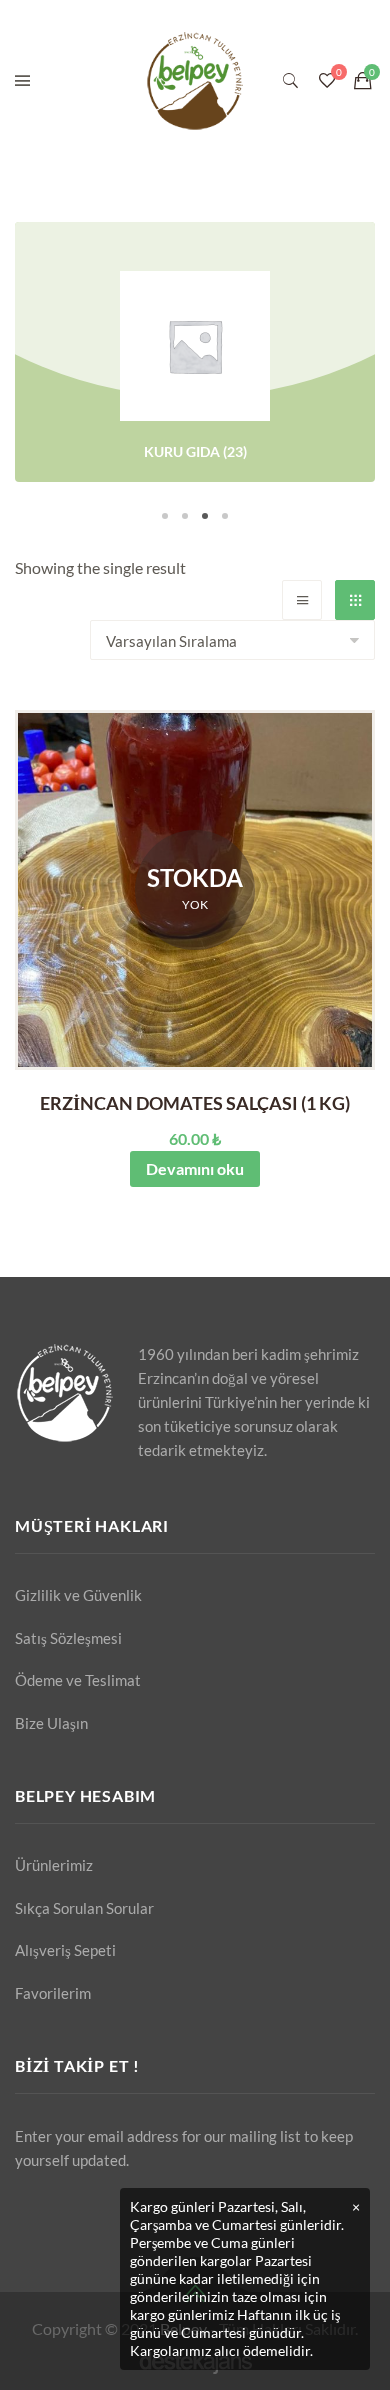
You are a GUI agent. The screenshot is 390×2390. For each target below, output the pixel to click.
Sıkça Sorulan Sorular (84, 1908)
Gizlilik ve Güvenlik (78, 1595)
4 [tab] (225, 516)
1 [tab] (165, 516)
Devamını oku (195, 1168)
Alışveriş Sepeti (65, 1950)
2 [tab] (185, 516)
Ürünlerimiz (54, 1865)
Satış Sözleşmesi (68, 1638)
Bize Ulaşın (51, 1723)
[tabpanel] (195, 355)
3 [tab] (205, 516)
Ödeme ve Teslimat (78, 1680)
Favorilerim (53, 1993)
